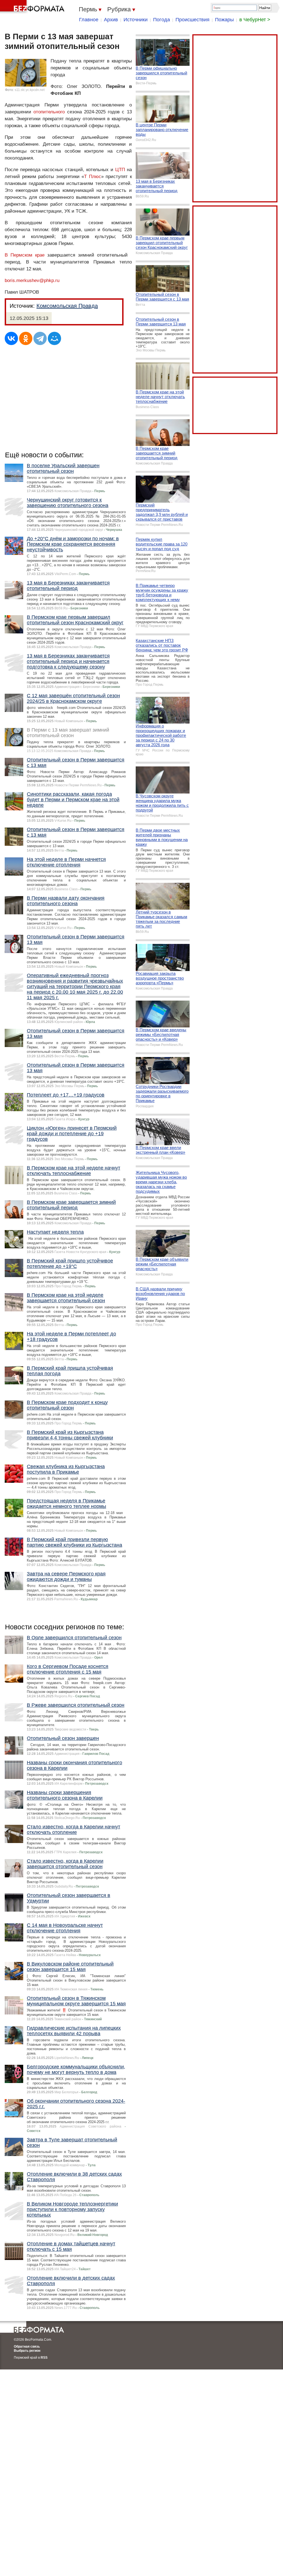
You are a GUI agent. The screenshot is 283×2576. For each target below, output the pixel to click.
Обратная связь (27, 2347)
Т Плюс (93, 177)
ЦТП (120, 170)
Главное (89, 20)
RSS (44, 2358)
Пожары (224, 20)
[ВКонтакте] (11, 338)
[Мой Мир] (54, 338)
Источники (136, 20)
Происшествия (192, 20)
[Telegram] (40, 338)
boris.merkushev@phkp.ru (32, 280)
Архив (111, 20)
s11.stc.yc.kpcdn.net (30, 90)
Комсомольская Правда (67, 306)
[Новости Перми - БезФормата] (33, 7)
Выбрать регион (27, 2351)
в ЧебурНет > (255, 20)
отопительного (49, 112)
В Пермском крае (25, 255)
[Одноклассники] (26, 338)
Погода (162, 20)
